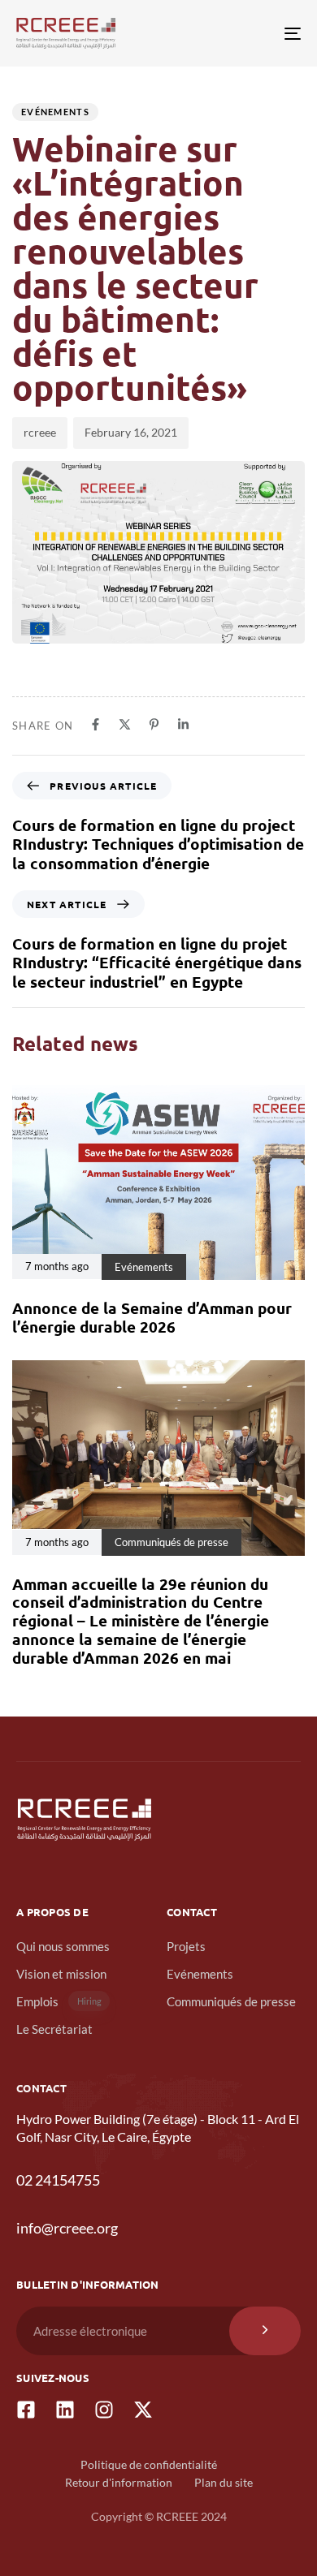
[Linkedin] (65, 2410)
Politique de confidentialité (149, 2464)
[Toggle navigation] (253, 33)
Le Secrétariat (54, 2029)
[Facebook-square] (26, 2410)
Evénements (55, 112)
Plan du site (224, 2482)
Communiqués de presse (231, 2001)
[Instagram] (104, 2410)
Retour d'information (119, 2482)
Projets (186, 1946)
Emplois (59, 2001)
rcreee (40, 432)
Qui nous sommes (63, 1946)
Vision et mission (61, 1974)
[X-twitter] (143, 2410)
